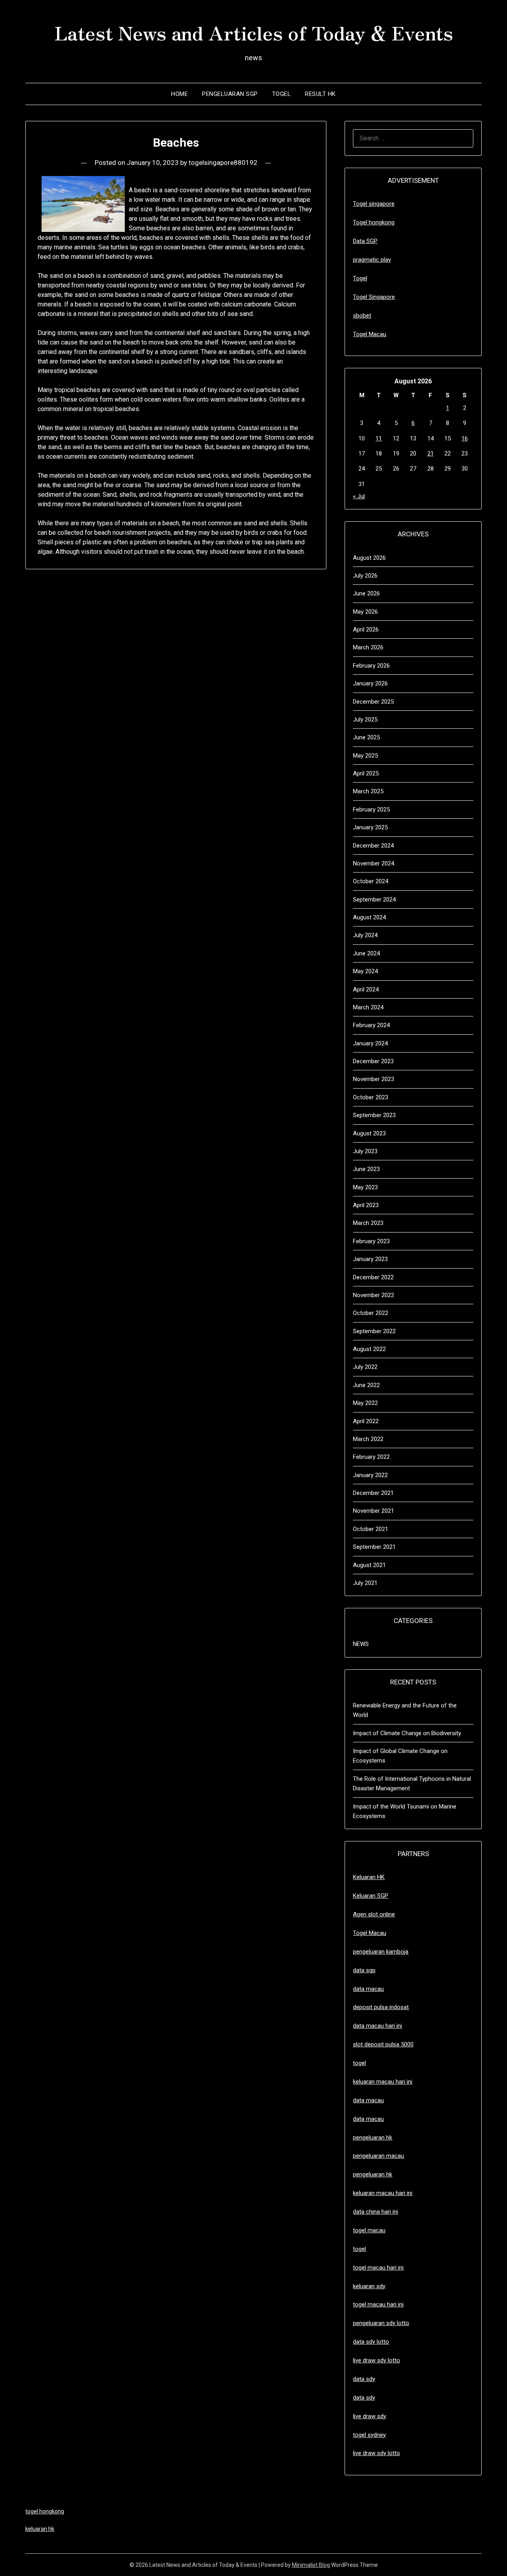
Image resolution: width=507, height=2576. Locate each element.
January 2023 (370, 1259)
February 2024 (371, 1025)
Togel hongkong (374, 222)
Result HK (320, 94)
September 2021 (374, 1547)
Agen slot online (374, 1914)
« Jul (359, 496)
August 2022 (369, 1349)
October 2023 (371, 1097)
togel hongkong (45, 2511)
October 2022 (371, 1313)
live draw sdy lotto (376, 2453)
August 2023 (369, 1133)
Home (179, 94)
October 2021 (371, 1529)
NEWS (361, 1644)
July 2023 (365, 1151)
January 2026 (370, 683)
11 (379, 438)
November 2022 (374, 1295)
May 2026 (365, 612)
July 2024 (365, 935)
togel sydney (369, 2435)
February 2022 (371, 1457)
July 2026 (365, 576)
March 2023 (368, 1223)
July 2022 (365, 1367)
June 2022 (366, 1385)
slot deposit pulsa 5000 (383, 2044)
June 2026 (366, 593)
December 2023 (373, 1061)
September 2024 (374, 899)
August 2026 (369, 558)
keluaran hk (40, 2529)
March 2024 (368, 1007)
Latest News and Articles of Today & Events (254, 32)
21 (431, 454)
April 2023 (366, 1205)
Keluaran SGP (371, 1896)
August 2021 (369, 1565)
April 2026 (366, 630)
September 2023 (374, 1115)
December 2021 (373, 1493)
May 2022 (365, 1403)
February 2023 (371, 1241)
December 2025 (373, 702)
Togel (282, 94)
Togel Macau (370, 334)
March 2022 (368, 1439)
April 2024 (366, 989)
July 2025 (365, 720)
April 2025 (366, 773)
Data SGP (365, 241)
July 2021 (365, 1583)
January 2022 (370, 1475)
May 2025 (365, 756)
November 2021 (374, 1511)
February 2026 (371, 666)
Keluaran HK (369, 1877)
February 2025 (371, 810)
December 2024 (373, 846)
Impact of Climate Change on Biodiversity (407, 1733)
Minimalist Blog (311, 2565)
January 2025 (370, 827)
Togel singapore (374, 204)
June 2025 (366, 737)
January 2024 (370, 1043)
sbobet (362, 316)
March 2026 (368, 647)
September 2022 (374, 1331)
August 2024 (369, 917)
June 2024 (366, 953)
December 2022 (373, 1277)
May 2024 (365, 971)
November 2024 (374, 863)
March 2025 (368, 791)
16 (465, 438)
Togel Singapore (374, 297)
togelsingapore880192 (223, 163)
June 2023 (366, 1169)
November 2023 (374, 1079)
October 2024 (371, 881)
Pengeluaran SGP (230, 94)
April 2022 (366, 1421)
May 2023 (365, 1187)
